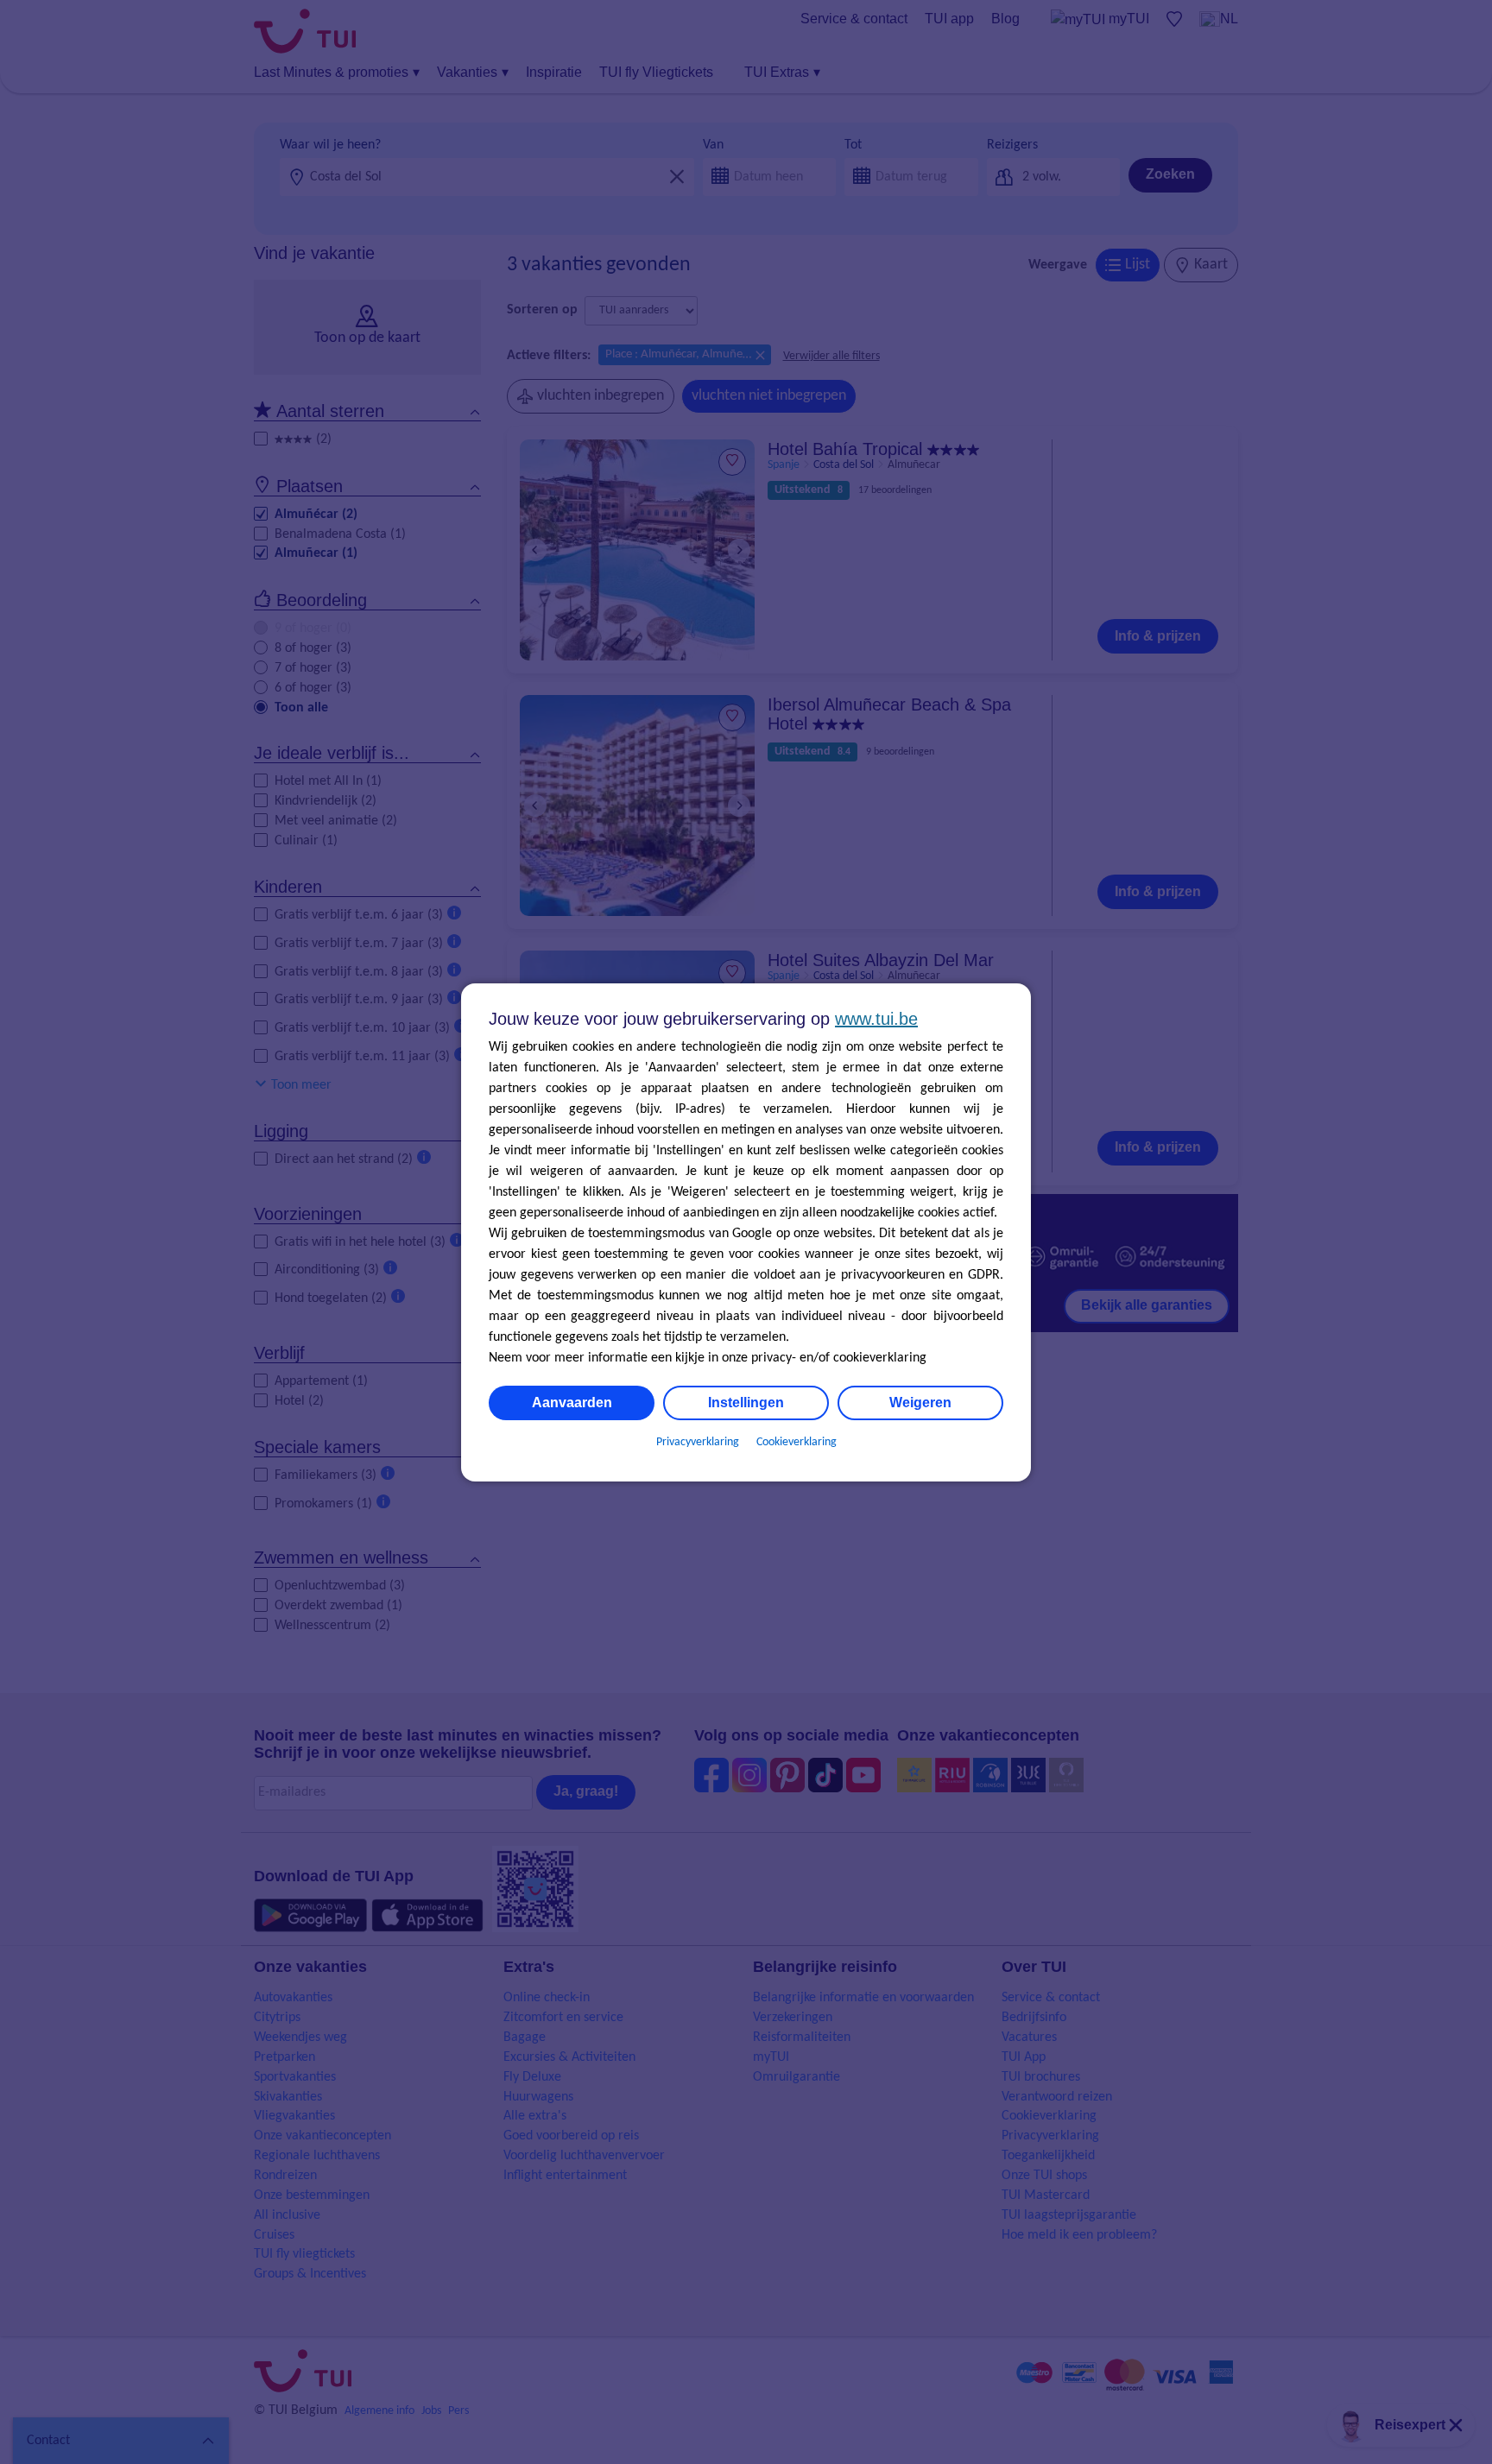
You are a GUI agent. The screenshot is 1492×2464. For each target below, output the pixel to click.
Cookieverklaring (797, 1442)
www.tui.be (876, 1019)
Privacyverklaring (698, 1442)
